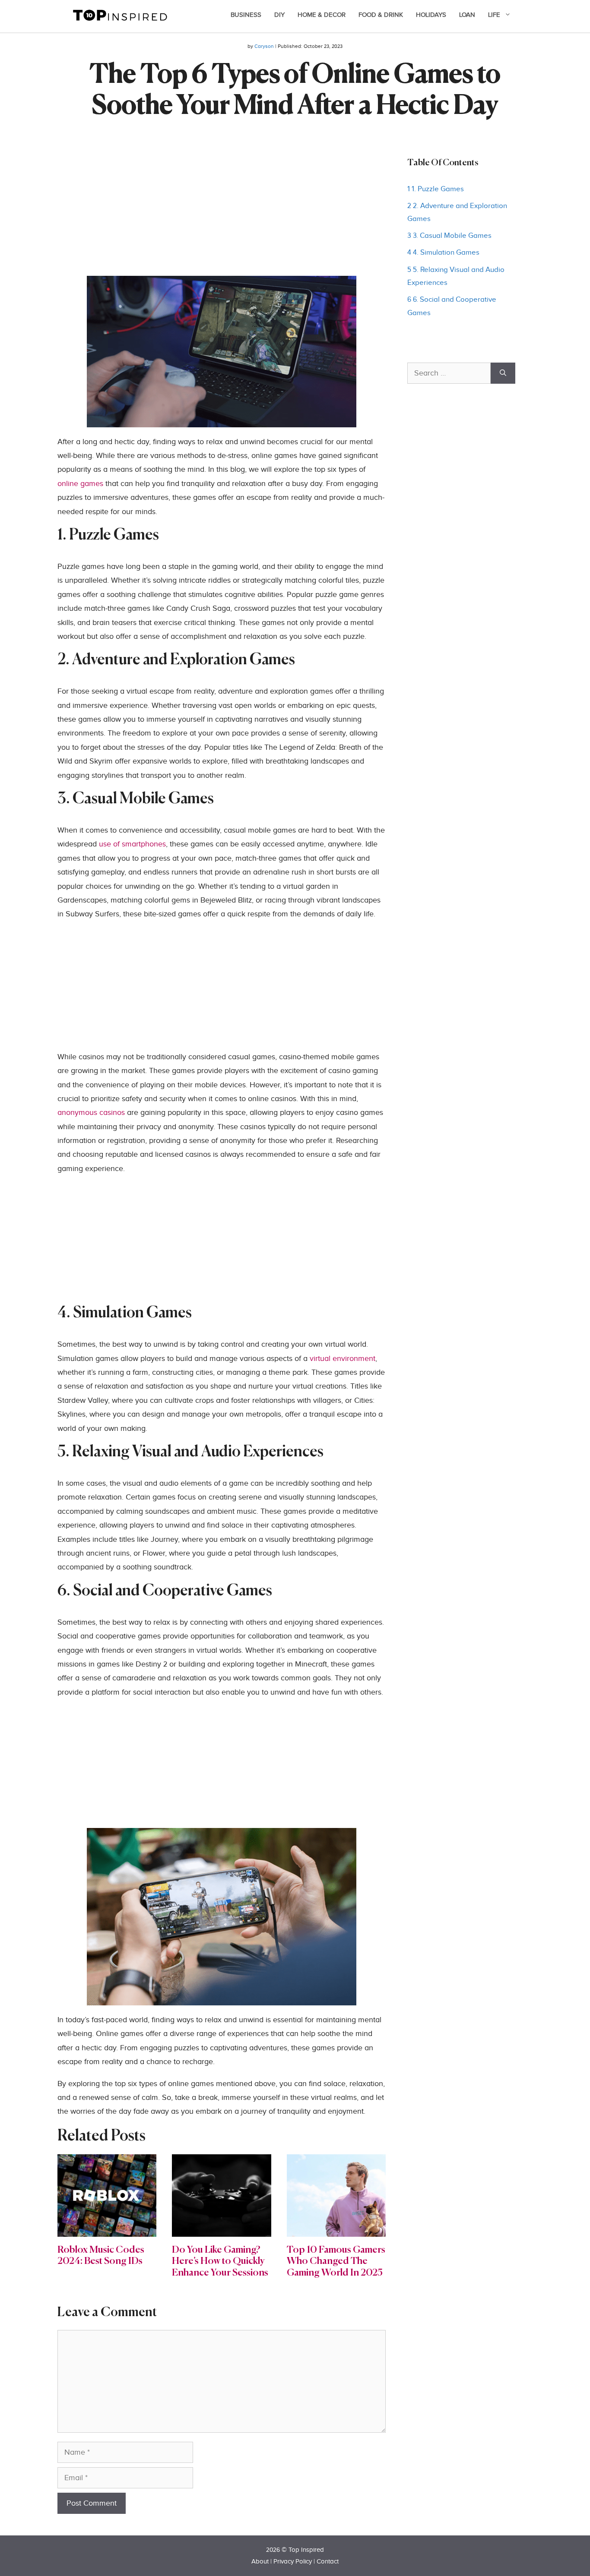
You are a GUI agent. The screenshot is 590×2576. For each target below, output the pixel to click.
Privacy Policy (293, 2562)
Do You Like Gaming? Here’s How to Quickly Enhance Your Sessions (220, 2262)
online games (80, 484)
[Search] (503, 373)
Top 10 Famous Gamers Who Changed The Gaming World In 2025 (336, 2262)
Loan (467, 15)
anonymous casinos (91, 1113)
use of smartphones (132, 844)
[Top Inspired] (120, 14)
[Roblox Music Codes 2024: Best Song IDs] (107, 2230)
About (260, 2562)
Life (494, 15)
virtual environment (343, 1359)
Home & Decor (322, 15)
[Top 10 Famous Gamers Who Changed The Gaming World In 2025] (336, 2230)
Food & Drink (381, 15)
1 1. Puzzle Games (436, 189)
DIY (279, 15)
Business (246, 15)
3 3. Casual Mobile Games (449, 236)
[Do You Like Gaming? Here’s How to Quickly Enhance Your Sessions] (221, 2230)
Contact (328, 2562)
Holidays (431, 15)
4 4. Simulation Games (443, 253)
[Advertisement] (222, 215)
